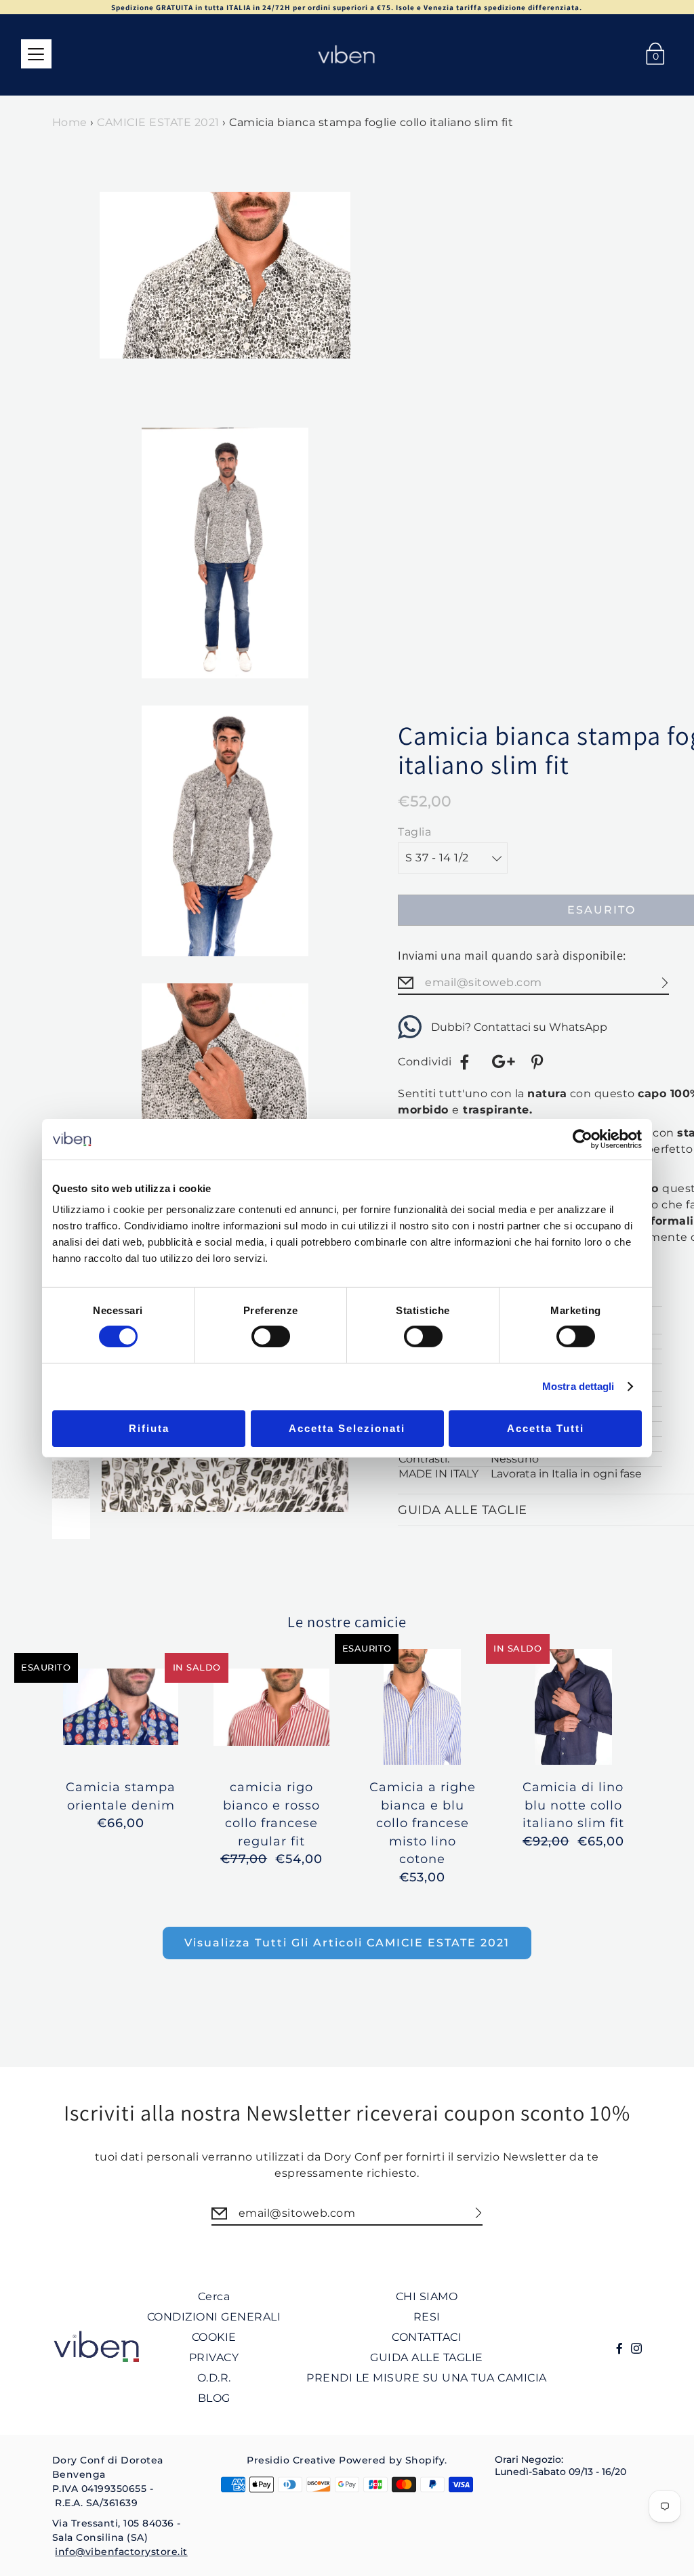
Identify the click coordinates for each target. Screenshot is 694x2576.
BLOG (214, 2398)
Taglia (414, 832)
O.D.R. (214, 2378)
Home (70, 122)
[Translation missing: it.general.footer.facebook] (465, 1062)
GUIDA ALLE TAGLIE (427, 2357)
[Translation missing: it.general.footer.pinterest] (539, 1062)
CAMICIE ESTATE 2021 (158, 122)
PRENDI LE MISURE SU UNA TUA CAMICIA (427, 2378)
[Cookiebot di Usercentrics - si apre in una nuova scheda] (583, 1139)
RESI (427, 2317)
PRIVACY (214, 2357)
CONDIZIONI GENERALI (214, 2317)
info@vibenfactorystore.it (121, 2552)
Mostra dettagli (578, 1386)
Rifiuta (149, 1428)
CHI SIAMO (427, 2296)
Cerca (214, 2296)
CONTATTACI (427, 2337)
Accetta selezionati (347, 1428)
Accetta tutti (546, 1428)
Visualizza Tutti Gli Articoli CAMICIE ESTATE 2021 (347, 1943)
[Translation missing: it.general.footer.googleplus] (502, 1062)
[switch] (271, 1336)
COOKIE (214, 2337)
